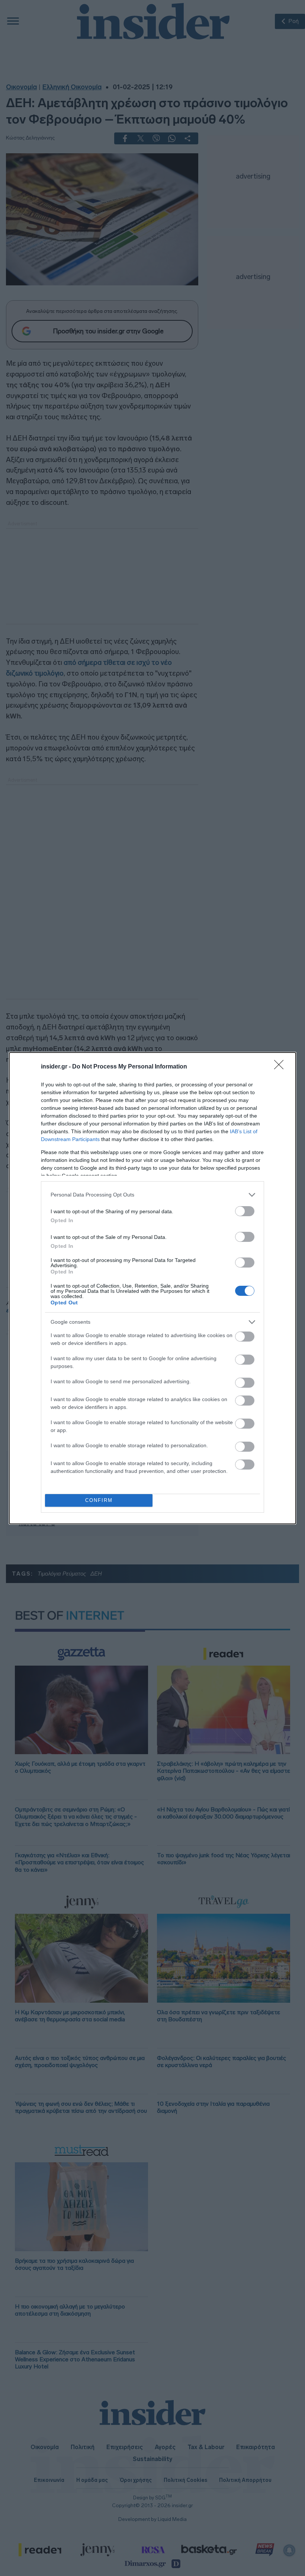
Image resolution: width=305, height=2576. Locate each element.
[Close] (281, 1067)
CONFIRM (99, 1500)
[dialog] (152, 1288)
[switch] (245, 1211)
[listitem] (152, 1195)
